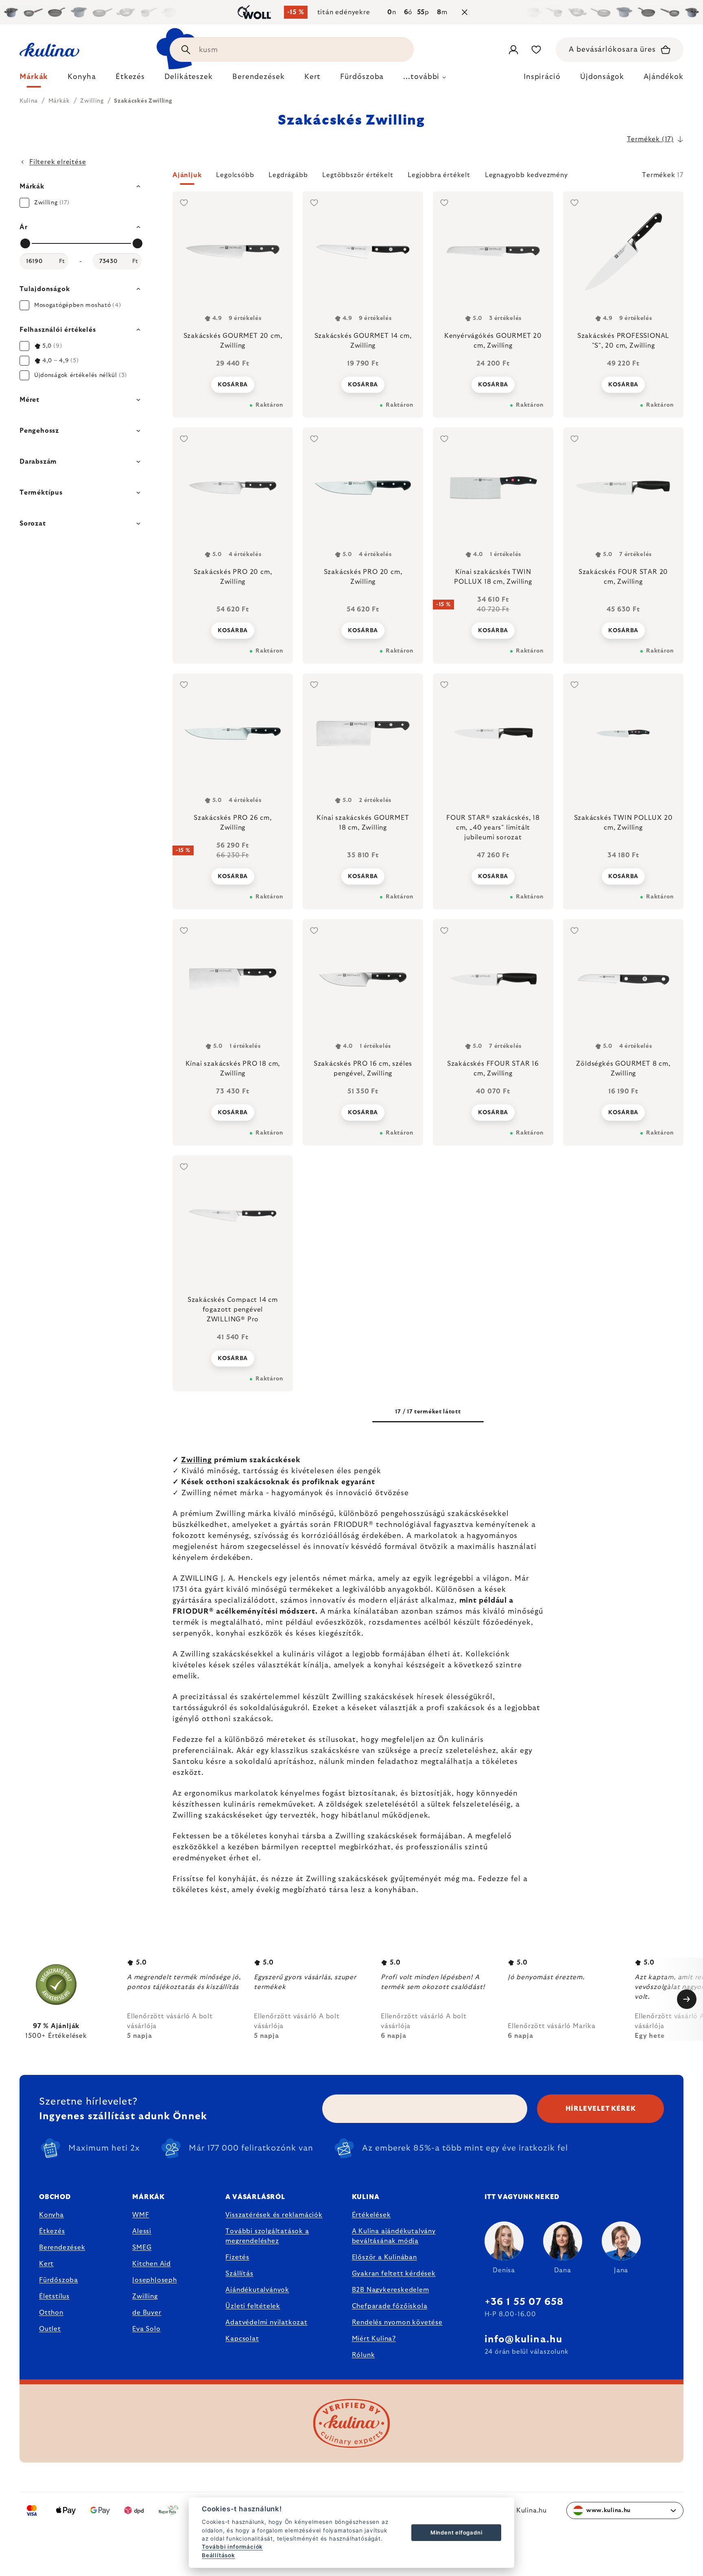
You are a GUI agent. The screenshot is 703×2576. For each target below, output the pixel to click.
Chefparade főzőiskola (390, 2306)
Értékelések (371, 2215)
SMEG (142, 2247)
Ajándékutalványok (257, 2290)
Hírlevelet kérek (601, 2109)
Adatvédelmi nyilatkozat (266, 2322)
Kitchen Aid (152, 2264)
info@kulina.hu (524, 2339)
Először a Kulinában (384, 2257)
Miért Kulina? (374, 2339)
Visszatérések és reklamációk (274, 2215)
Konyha (51, 2215)
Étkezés (52, 2231)
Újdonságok (602, 77)
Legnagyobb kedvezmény (526, 175)
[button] (428, 177)
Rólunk (364, 2355)
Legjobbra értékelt (439, 175)
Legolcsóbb (235, 175)
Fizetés (237, 2257)
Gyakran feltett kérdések (394, 2274)
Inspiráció (542, 77)
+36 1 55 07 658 (524, 2302)
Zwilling (196, 1460)
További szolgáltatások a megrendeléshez (267, 2236)
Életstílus (54, 2296)
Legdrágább (288, 175)
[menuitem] (34, 79)
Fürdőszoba (59, 2280)
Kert (46, 2264)
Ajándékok (664, 77)
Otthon (51, 2313)
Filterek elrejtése (58, 162)
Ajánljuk (187, 175)
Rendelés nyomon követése (397, 2322)
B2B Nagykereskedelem (391, 2290)
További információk (232, 2547)
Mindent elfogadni (456, 2532)
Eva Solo (146, 2329)
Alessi (142, 2231)
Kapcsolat (242, 2339)
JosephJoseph (155, 2280)
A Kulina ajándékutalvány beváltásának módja (394, 2236)
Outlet (50, 2329)
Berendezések (62, 2247)
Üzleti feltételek (253, 2306)
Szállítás (239, 2274)
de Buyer (147, 2313)
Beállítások (218, 2555)
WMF (141, 2215)
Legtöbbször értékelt (358, 175)
